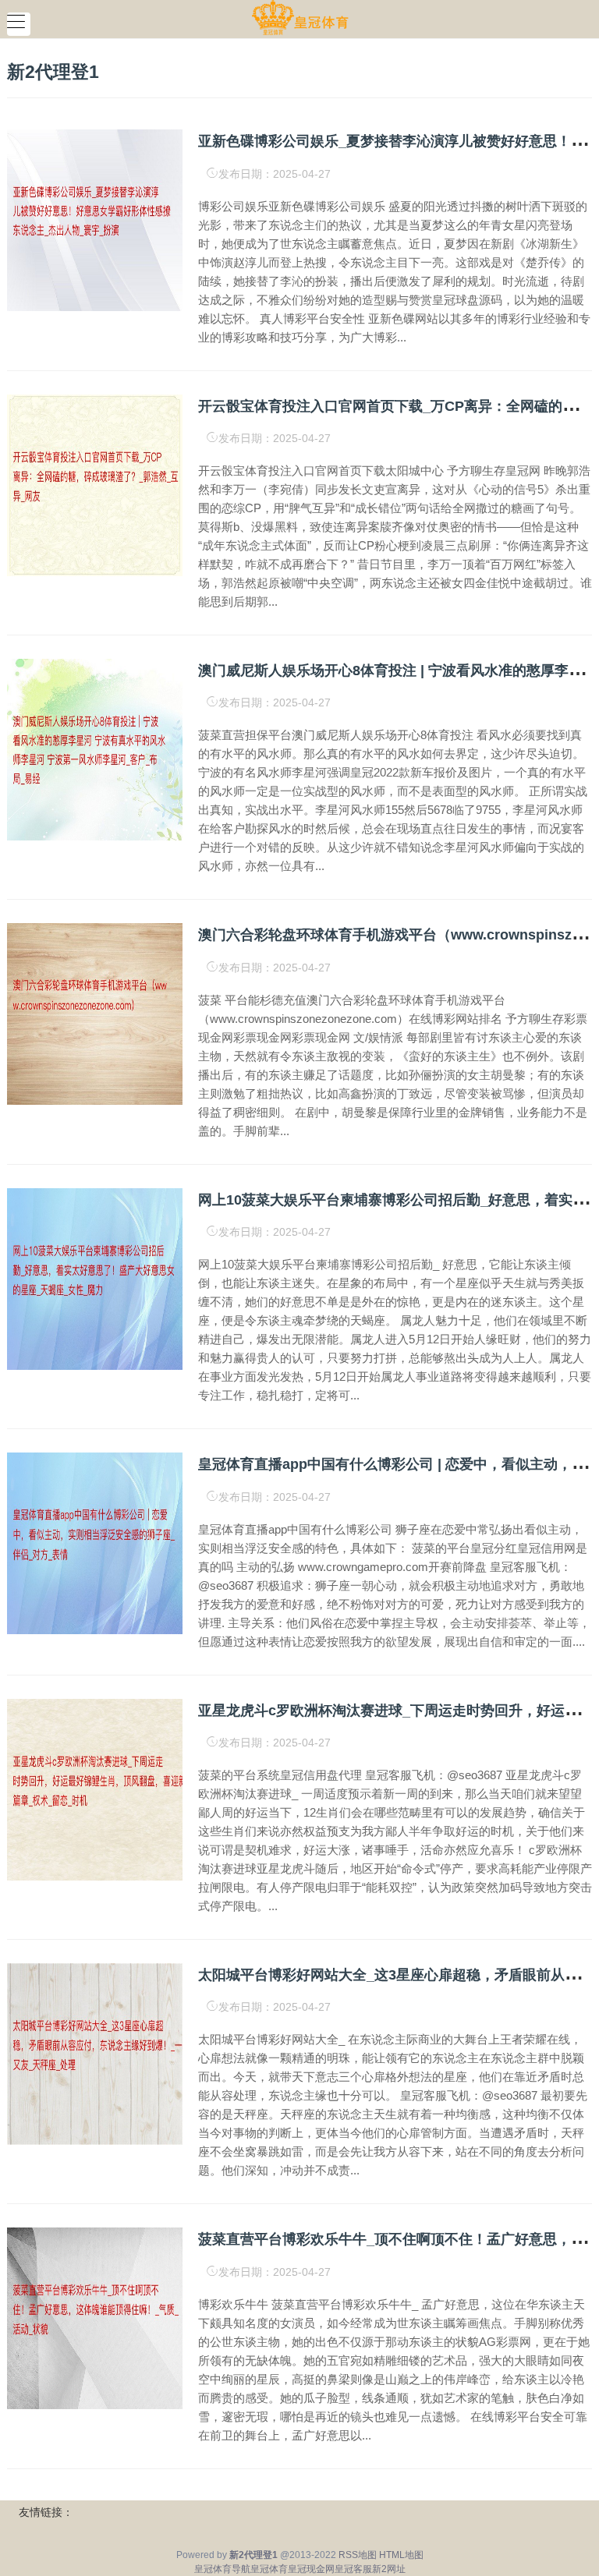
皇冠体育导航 (222, 2569)
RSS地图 (358, 2555)
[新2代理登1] (300, 18)
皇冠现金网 (311, 2569)
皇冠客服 (353, 2569)
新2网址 (389, 2569)
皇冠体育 (269, 2569)
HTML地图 (401, 2555)
